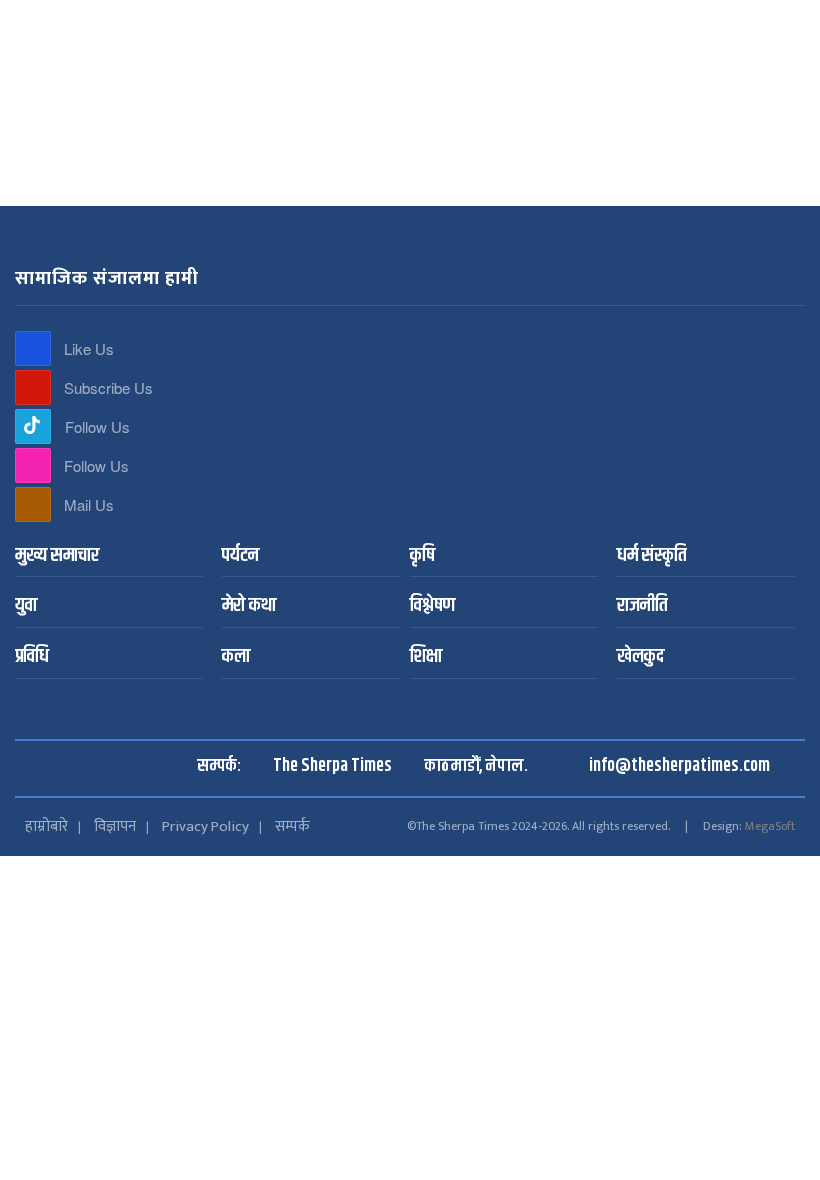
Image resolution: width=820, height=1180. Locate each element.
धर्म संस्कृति (268, 159)
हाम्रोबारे (46, 826)
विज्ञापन (115, 826)
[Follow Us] (33, 426)
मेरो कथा (428, 159)
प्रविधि (32, 657)
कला (543, 159)
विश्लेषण (369, 159)
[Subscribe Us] (33, 387)
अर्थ (581, 159)
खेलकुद (640, 657)
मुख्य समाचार (100, 159)
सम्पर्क (292, 826)
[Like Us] (33, 348)
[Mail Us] (33, 504)
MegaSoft (770, 826)
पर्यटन (168, 159)
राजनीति (491, 159)
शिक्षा (426, 657)
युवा (323, 159)
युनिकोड (464, 16)
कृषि (212, 159)
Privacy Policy (205, 826)
